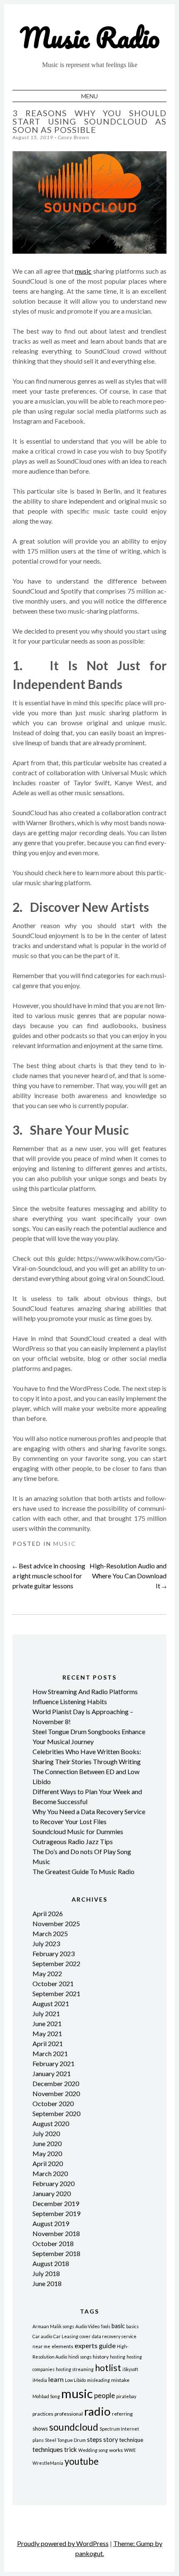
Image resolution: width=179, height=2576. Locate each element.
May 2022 (47, 1973)
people (104, 2395)
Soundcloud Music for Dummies (78, 1831)
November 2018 (56, 2233)
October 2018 (53, 2243)
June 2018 (47, 2283)
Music (65, 1544)
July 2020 (46, 2133)
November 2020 (56, 2093)
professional (69, 2414)
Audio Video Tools (93, 2326)
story (111, 2440)
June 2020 (47, 2143)
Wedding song (93, 2450)
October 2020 (53, 2103)
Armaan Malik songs (53, 2326)
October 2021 (53, 1983)
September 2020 (56, 2113)
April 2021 (48, 2043)
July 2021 (46, 2013)
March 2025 (50, 1933)
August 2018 (51, 2263)
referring (122, 2414)
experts (86, 2345)
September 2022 (56, 1963)
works (116, 2450)
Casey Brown (73, 137)
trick (71, 2449)
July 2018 (46, 2273)
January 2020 (52, 2193)
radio (97, 2411)
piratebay (126, 2396)
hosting (118, 2357)
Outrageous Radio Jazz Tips (73, 1841)
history (101, 2357)
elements (62, 2346)
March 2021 (50, 2053)
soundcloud (74, 2427)
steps (94, 2439)
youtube (82, 2461)
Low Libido (75, 2380)
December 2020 (56, 2083)
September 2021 (56, 1993)
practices (43, 2414)
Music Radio (90, 37)
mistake (120, 2380)
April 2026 (48, 1913)
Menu (89, 96)
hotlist (108, 2368)
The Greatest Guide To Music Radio (83, 1871)
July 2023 (46, 1943)
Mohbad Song (46, 2396)
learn (56, 2379)
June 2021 (47, 2023)
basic (118, 2326)
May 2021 (47, 2033)
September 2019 (56, 2213)
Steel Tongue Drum (65, 2440)
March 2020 (50, 2173)
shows (40, 2429)
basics (132, 2326)
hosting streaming (75, 2369)
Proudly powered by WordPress (63, 2543)
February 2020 (53, 2183)
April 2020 (48, 2163)
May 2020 (47, 2153)
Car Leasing (66, 2336)
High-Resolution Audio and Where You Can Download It (128, 1576)
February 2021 (53, 2063)
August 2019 (51, 2223)
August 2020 (51, 2123)
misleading (98, 2380)
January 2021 (52, 2073)
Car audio (42, 2336)
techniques (48, 2449)
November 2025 (56, 1923)
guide (107, 2345)
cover (85, 2336)
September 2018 (56, 2253)
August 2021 (51, 2003)
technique (131, 2440)
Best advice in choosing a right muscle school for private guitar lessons (49, 1576)
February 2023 (53, 1953)
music (83, 271)
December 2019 (56, 2203)
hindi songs (80, 2357)
